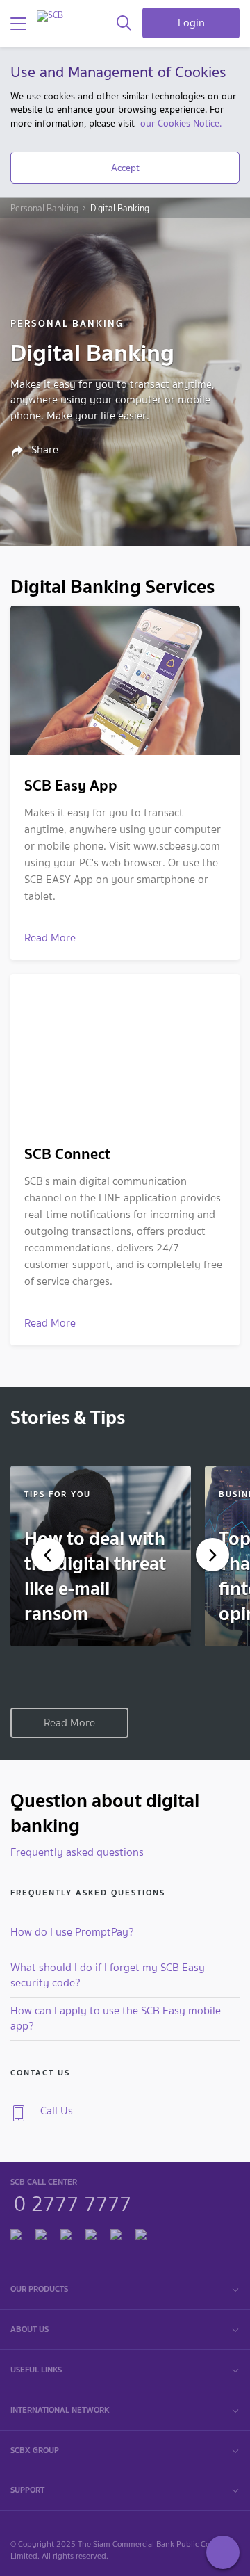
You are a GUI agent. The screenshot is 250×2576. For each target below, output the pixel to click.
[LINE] (41, 2232)
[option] (101, 1556)
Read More (69, 1723)
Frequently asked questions (77, 1852)
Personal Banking (44, 209)
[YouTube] (91, 2232)
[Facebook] (16, 2232)
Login (191, 23)
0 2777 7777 (73, 2202)
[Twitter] (116, 2232)
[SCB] (50, 16)
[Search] (124, 24)
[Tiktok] (66, 2232)
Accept (125, 168)
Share (43, 450)
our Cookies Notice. (181, 123)
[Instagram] (141, 2232)
